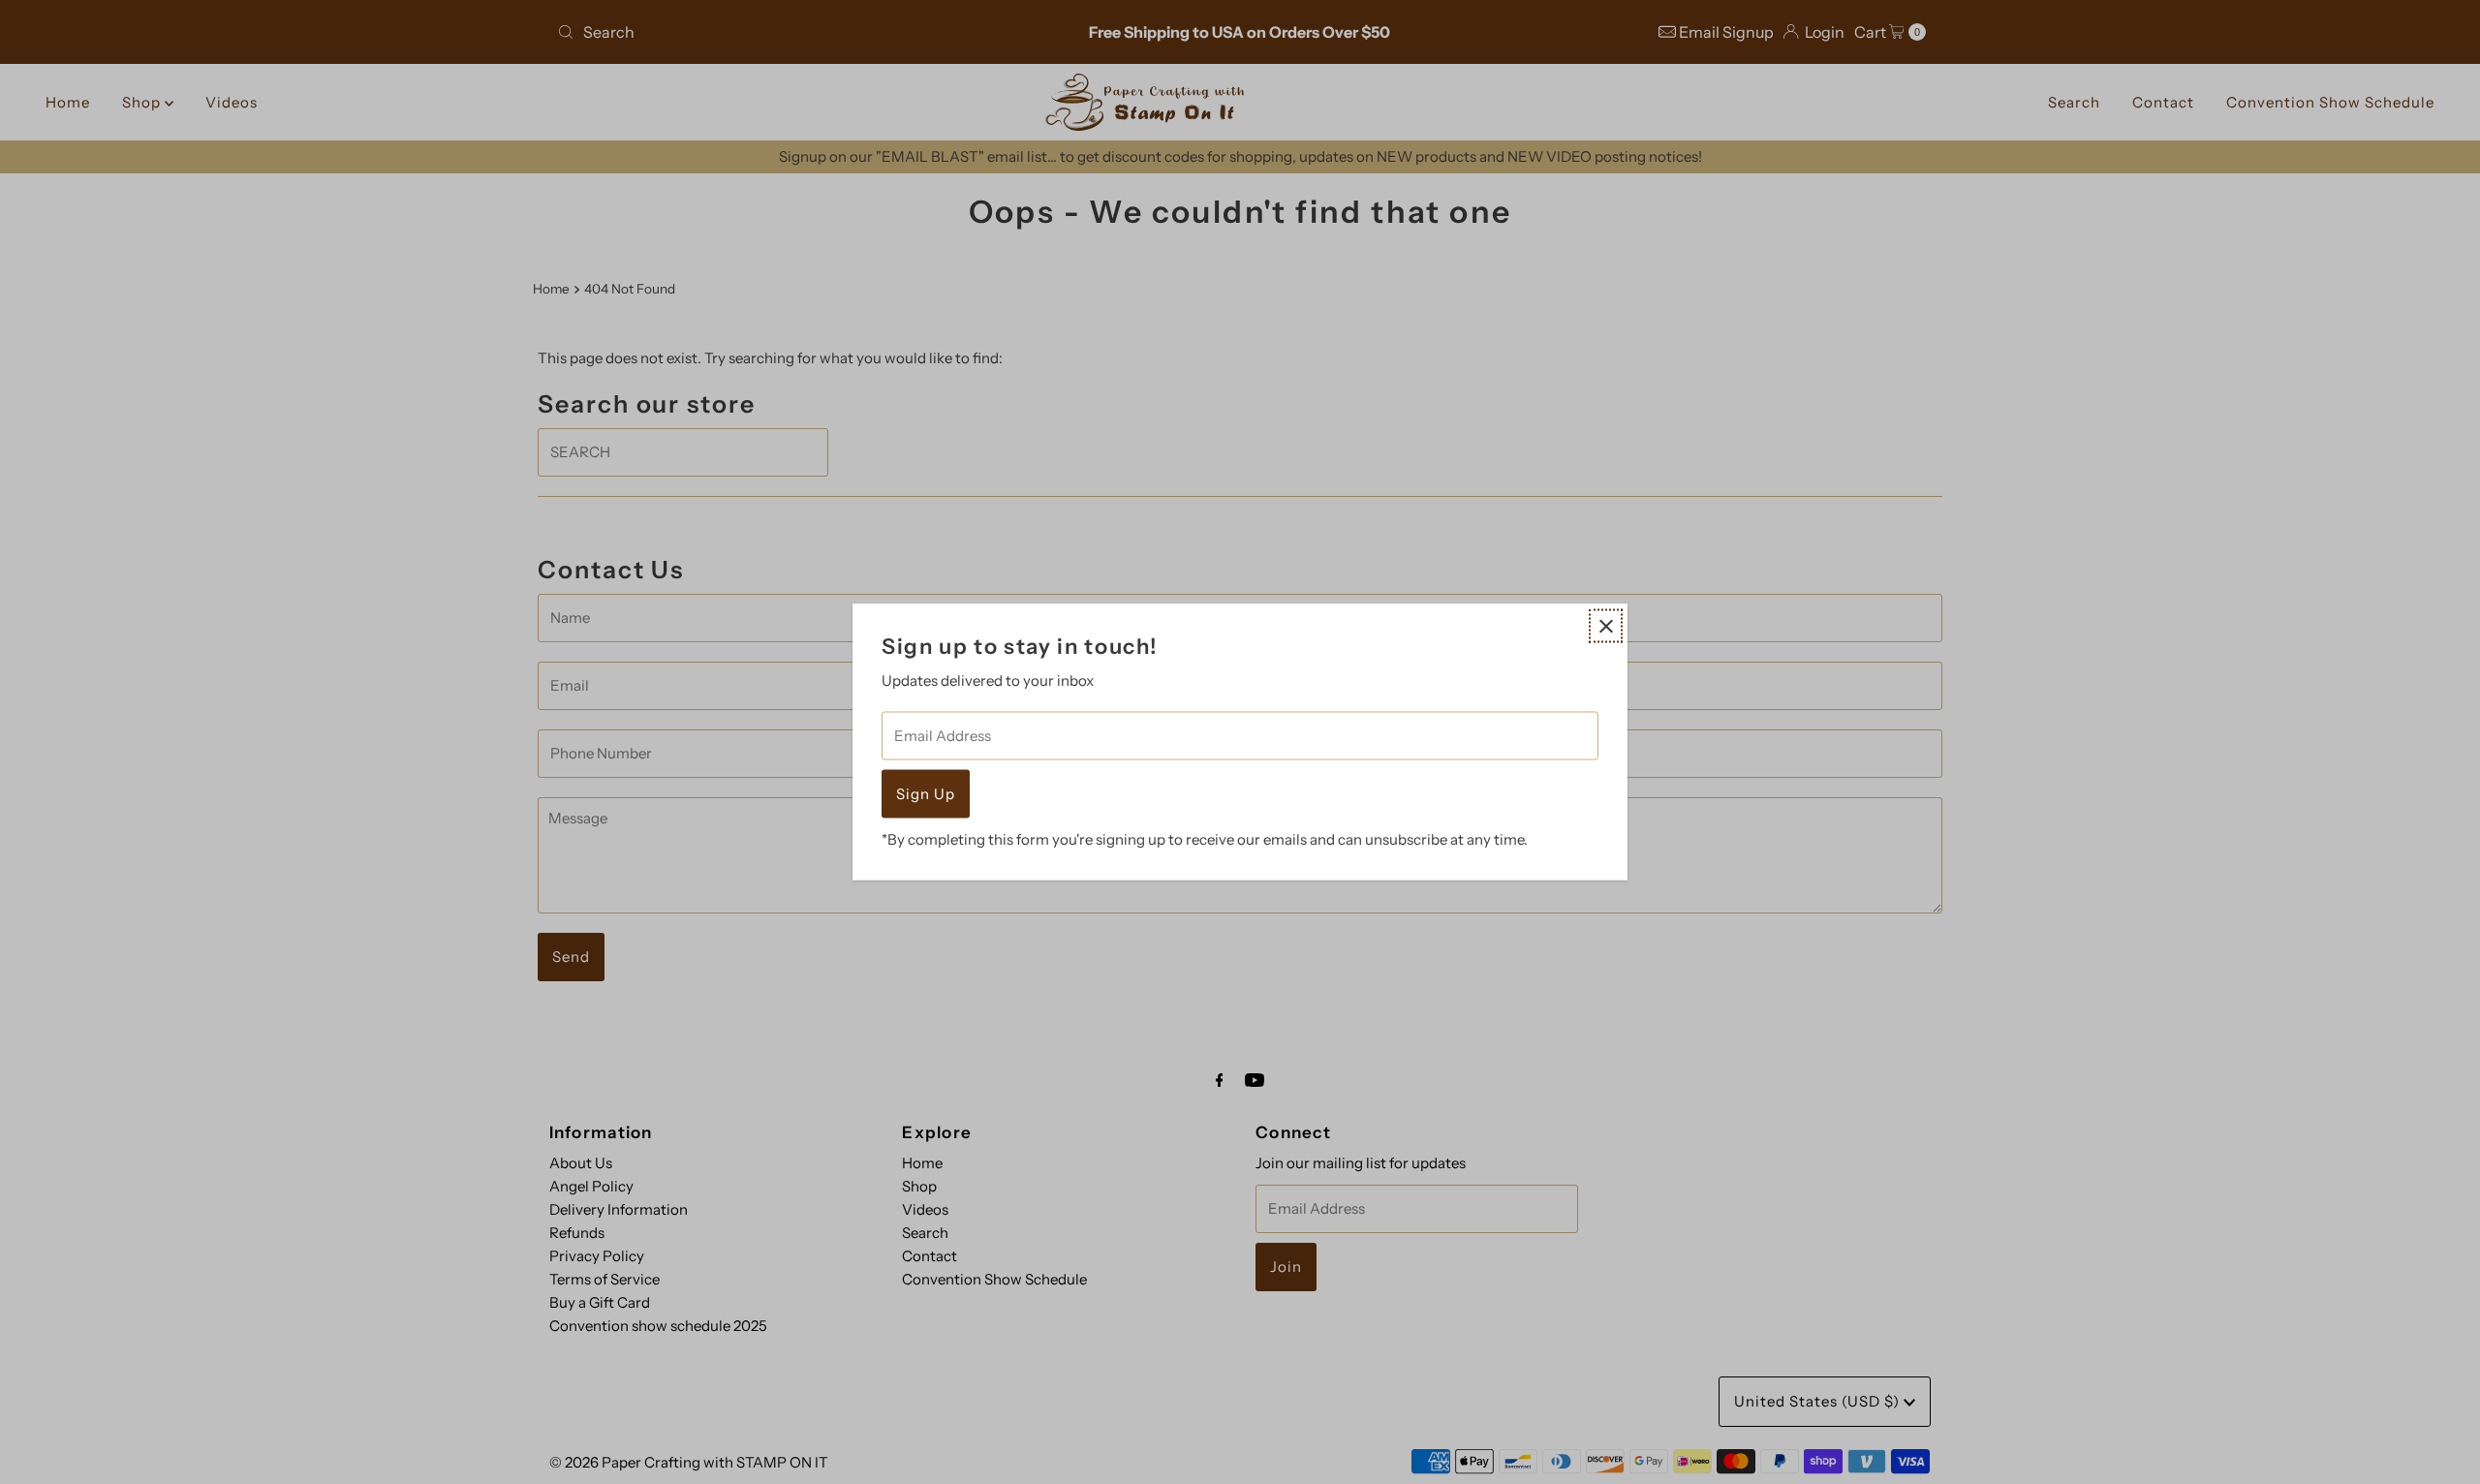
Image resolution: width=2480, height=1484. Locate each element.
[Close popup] (1606, 626)
